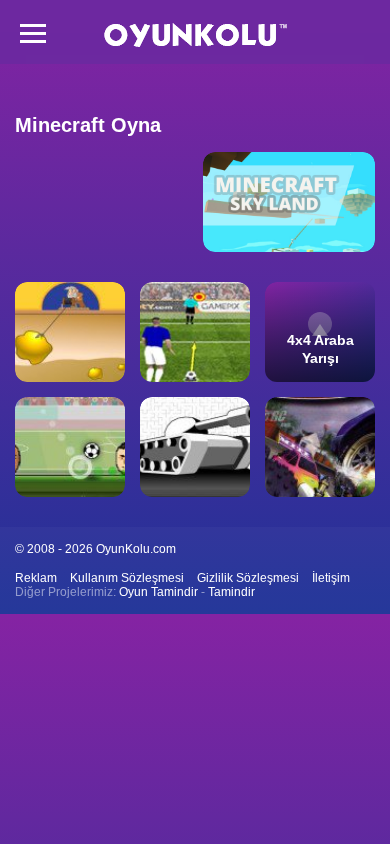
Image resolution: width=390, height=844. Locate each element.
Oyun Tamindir (158, 592)
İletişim (331, 578)
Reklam (36, 578)
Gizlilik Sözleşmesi (248, 578)
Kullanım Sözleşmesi (127, 578)
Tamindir (231, 592)
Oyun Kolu (195, 35)
